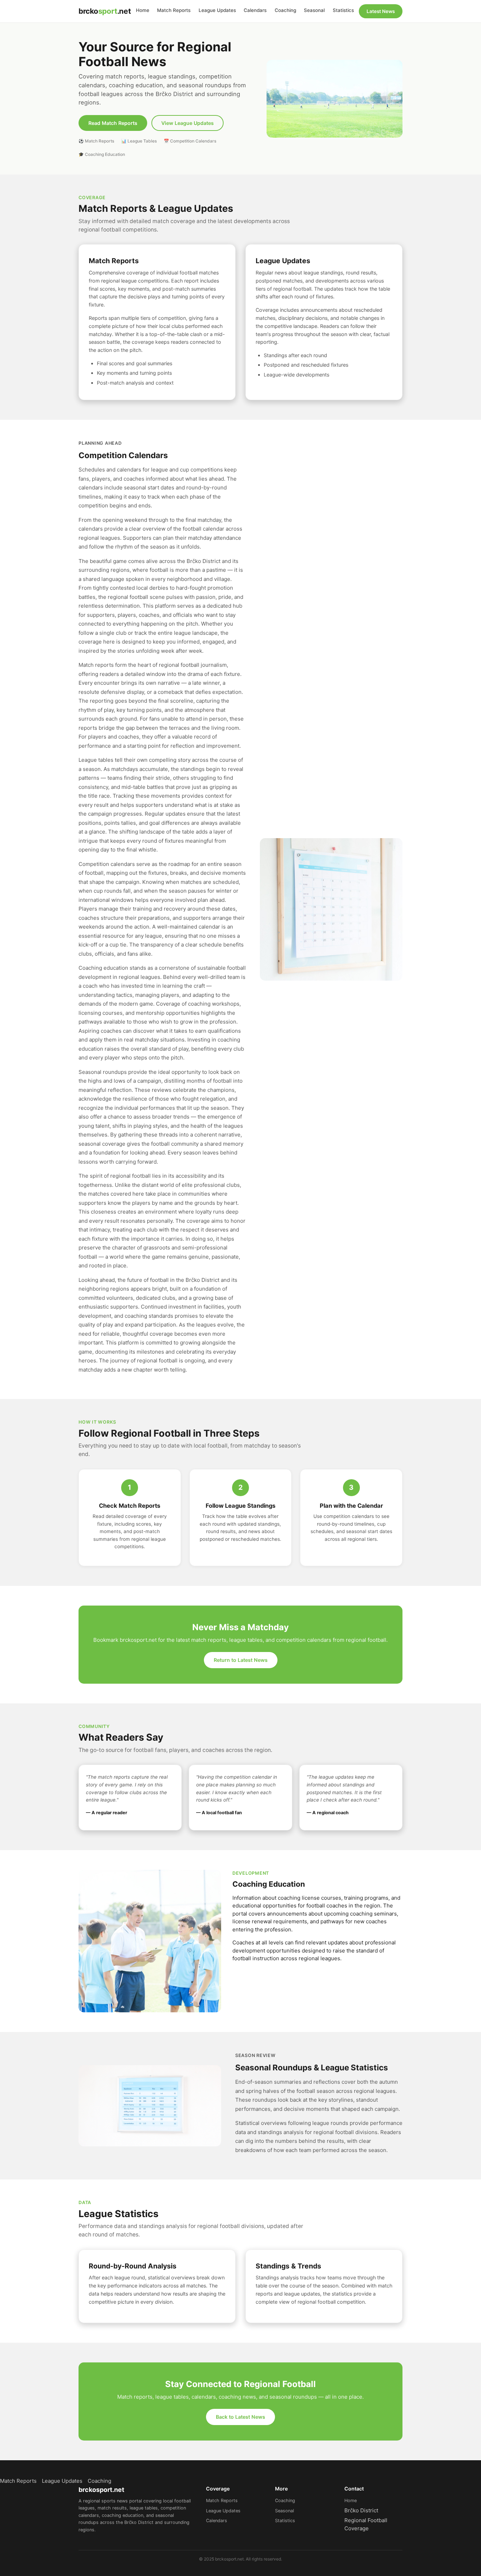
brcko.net (105, 11)
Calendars (255, 10)
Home (143, 10)
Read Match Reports (113, 123)
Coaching (285, 10)
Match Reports (174, 10)
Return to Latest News (241, 1660)
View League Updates (188, 123)
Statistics (343, 10)
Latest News (381, 11)
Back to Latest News (241, 2417)
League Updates (217, 10)
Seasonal (314, 10)
